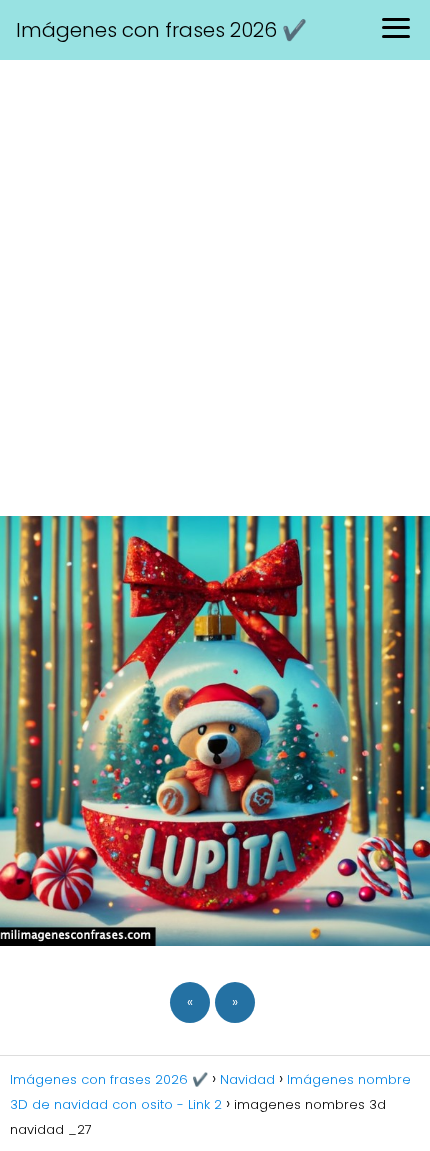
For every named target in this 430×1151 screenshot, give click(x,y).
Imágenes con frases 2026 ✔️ (161, 30)
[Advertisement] (215, 285)
